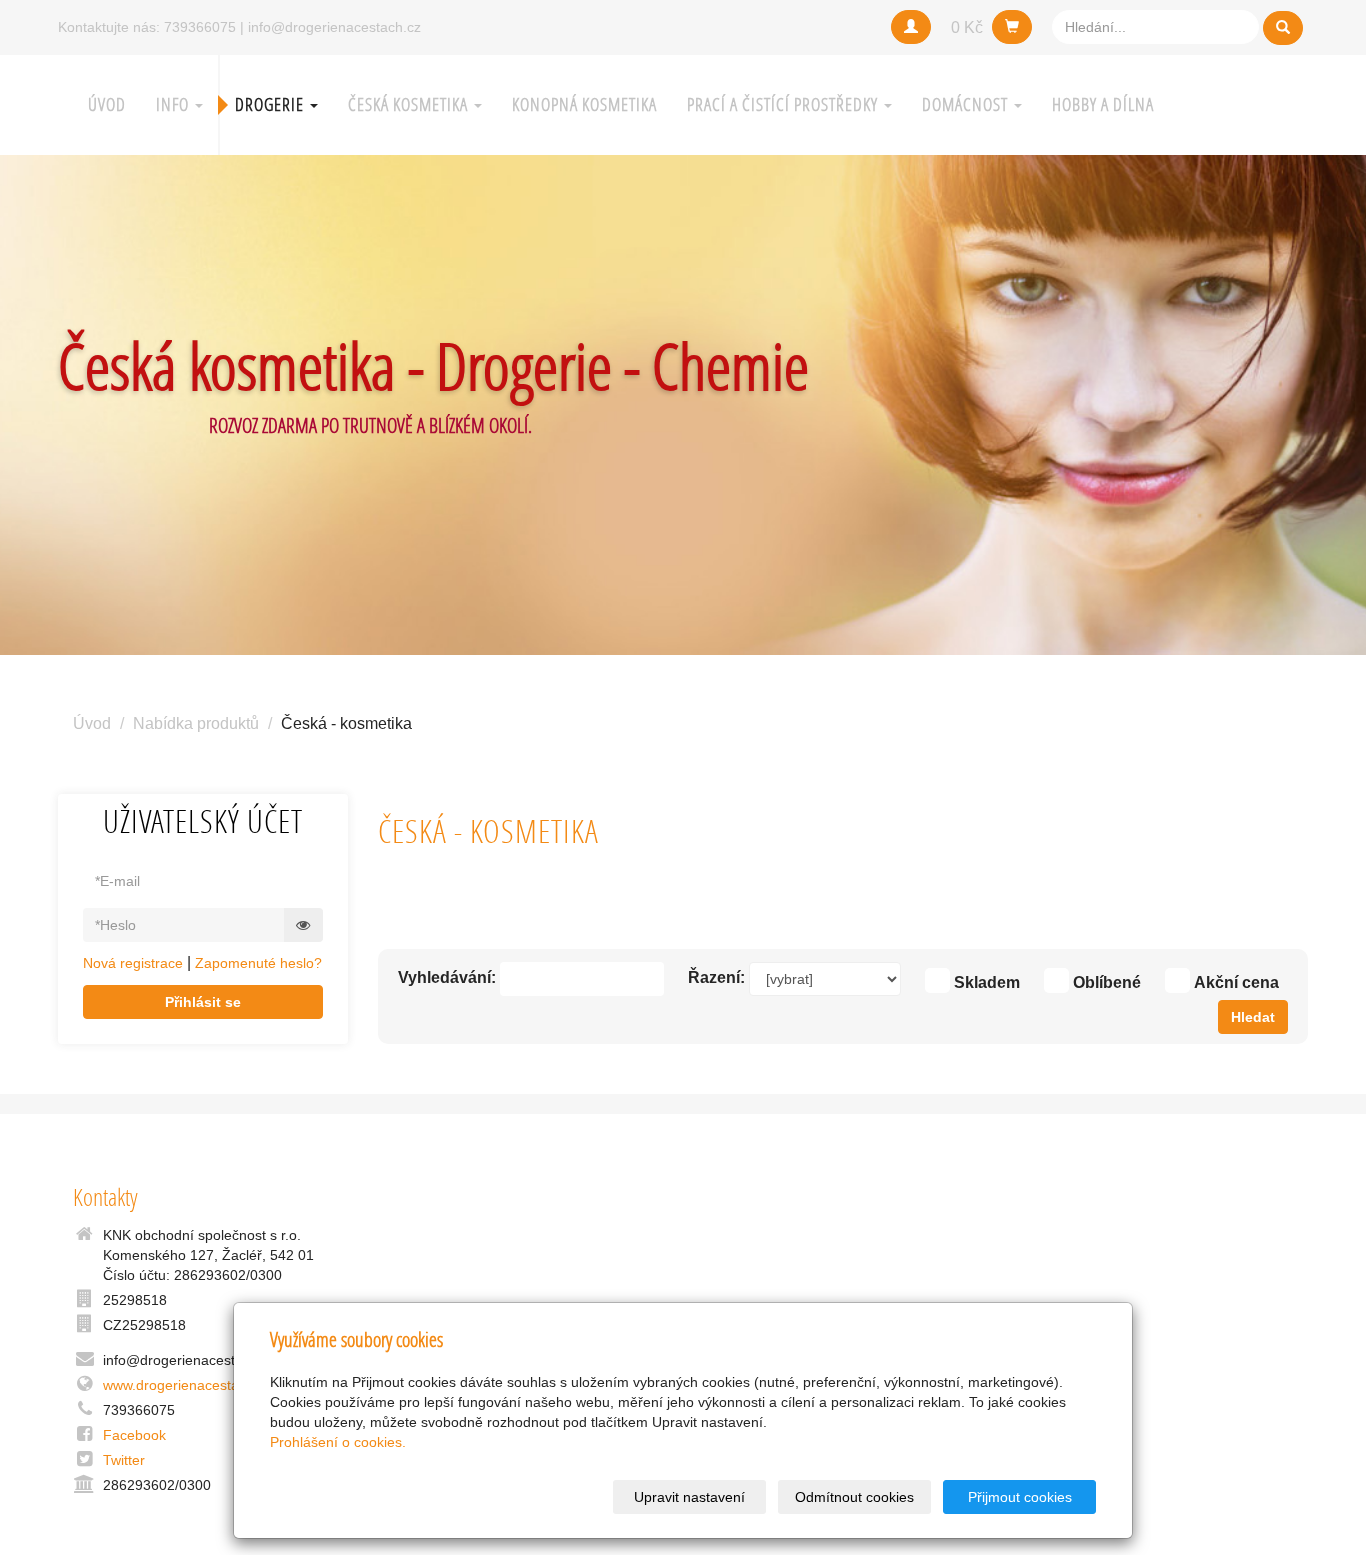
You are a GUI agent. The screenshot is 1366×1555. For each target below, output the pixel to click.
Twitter (124, 1460)
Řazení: (716, 977)
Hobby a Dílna (1103, 104)
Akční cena (1236, 982)
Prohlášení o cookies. (338, 1442)
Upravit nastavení (689, 1497)
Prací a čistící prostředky (784, 104)
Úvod (107, 104)
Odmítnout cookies (854, 1497)
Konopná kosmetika (584, 104)
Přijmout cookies (1020, 1497)
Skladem (987, 982)
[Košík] (1012, 27)
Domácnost (967, 104)
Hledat (1253, 1017)
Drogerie (271, 104)
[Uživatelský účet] (911, 27)
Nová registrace (133, 963)
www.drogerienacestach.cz (187, 1385)
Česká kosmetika (410, 104)
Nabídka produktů (196, 723)
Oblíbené (1107, 982)
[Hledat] (1283, 28)
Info (174, 104)
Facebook (134, 1435)
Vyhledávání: (447, 977)
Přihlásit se (203, 1002)
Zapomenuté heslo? (258, 963)
